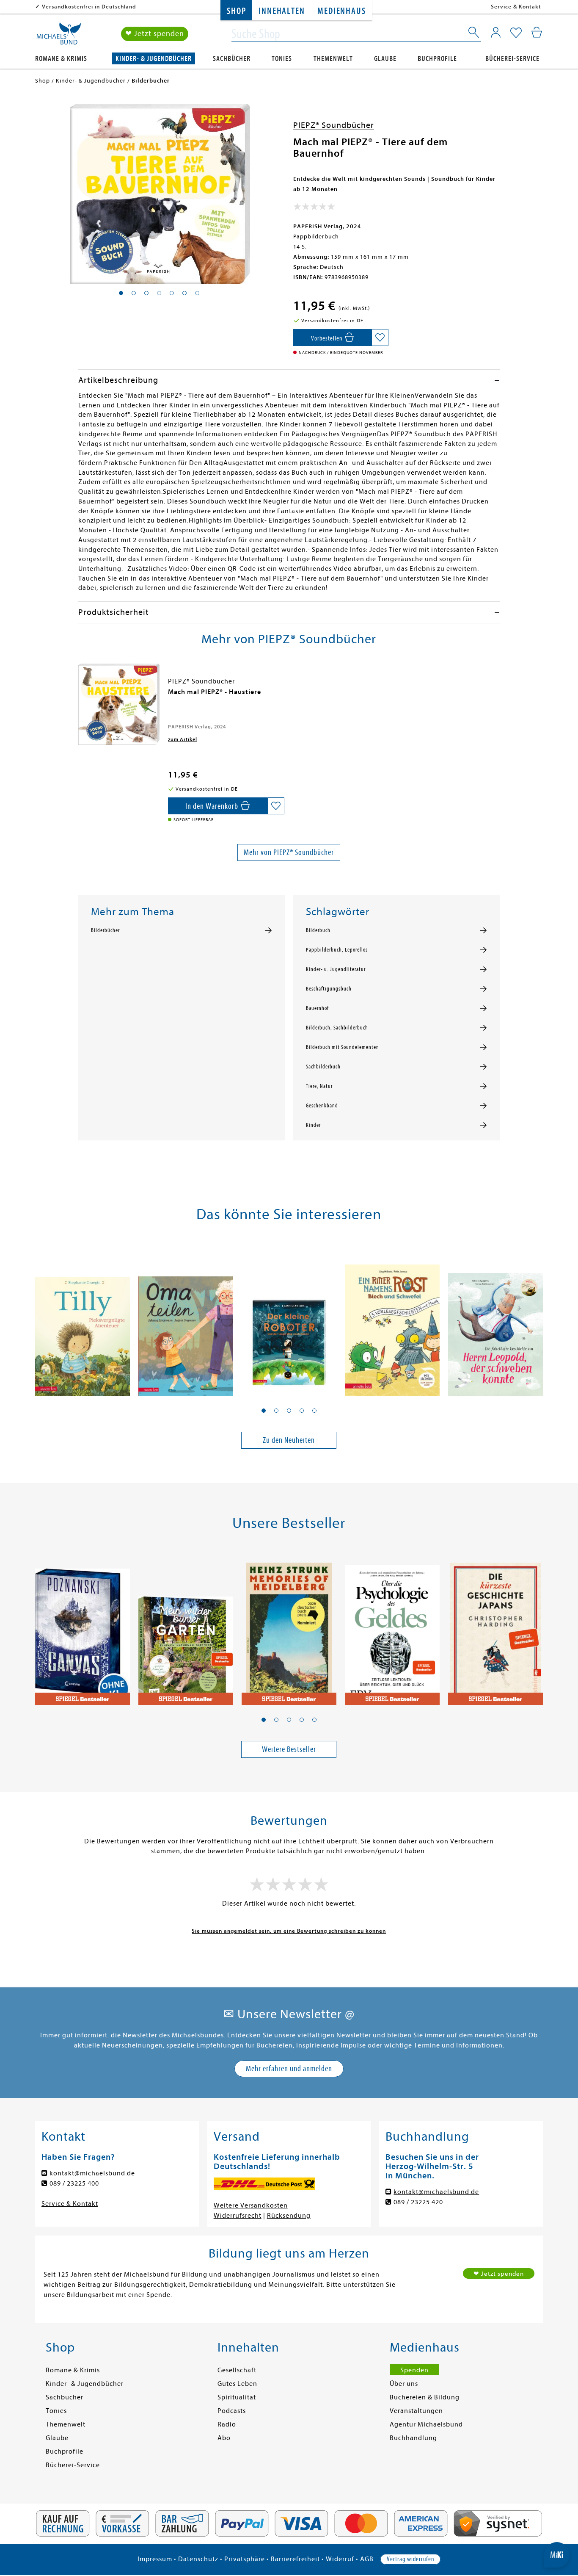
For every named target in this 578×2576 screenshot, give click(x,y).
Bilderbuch (318, 930)
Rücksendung (289, 2216)
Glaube (385, 59)
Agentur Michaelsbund (426, 2424)
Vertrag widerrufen (410, 2559)
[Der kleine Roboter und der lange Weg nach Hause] (289, 1320)
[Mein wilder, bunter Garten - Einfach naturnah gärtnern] (186, 1629)
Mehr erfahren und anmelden (289, 2068)
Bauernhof (317, 1008)
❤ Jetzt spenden (155, 34)
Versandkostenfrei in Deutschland (89, 7)
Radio (227, 2424)
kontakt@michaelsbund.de (92, 2173)
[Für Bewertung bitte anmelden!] (314, 208)
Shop (236, 11)
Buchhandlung (413, 2438)
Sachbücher (232, 59)
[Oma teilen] (186, 1320)
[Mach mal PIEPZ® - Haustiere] (119, 704)
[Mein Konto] (496, 32)
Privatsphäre (245, 2559)
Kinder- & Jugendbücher (154, 59)
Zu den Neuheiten (289, 1440)
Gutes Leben (237, 2384)
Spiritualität (237, 2397)
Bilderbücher (105, 930)
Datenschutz (198, 2559)
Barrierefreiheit (295, 2559)
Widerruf (340, 2559)
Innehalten (282, 11)
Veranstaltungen (416, 2411)
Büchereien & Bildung (425, 2397)
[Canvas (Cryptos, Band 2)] (83, 1629)
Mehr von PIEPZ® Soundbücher (289, 852)
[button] (264, 1411)
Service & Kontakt (516, 7)
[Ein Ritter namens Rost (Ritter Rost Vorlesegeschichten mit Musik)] (392, 1320)
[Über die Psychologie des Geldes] (392, 1629)
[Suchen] (474, 34)
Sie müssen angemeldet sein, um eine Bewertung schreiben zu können (289, 1931)
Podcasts (232, 2411)
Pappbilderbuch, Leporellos (337, 950)
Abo (224, 2438)
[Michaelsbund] (59, 36)
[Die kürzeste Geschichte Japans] (495, 1629)
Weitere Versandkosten (251, 2205)
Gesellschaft (237, 2370)
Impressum (155, 2559)
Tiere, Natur (319, 1086)
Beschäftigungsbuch (329, 989)
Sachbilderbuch (323, 1067)
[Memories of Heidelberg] (289, 1629)
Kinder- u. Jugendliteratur (336, 969)
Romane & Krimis (61, 59)
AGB (367, 2559)
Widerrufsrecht (238, 2216)
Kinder (313, 1125)
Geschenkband (322, 1106)
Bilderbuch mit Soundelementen (343, 1047)
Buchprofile (437, 59)
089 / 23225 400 (74, 2183)
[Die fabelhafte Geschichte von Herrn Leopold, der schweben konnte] (495, 1320)
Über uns (404, 2384)
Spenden (414, 2370)
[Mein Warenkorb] (537, 32)
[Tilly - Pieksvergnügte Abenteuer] (83, 1320)
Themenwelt (333, 59)
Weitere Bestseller (289, 1749)
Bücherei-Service (512, 59)
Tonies (282, 59)
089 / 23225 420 (418, 2202)
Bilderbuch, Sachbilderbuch (337, 1028)
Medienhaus (341, 11)
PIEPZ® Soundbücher (334, 125)
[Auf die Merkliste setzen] (380, 338)
